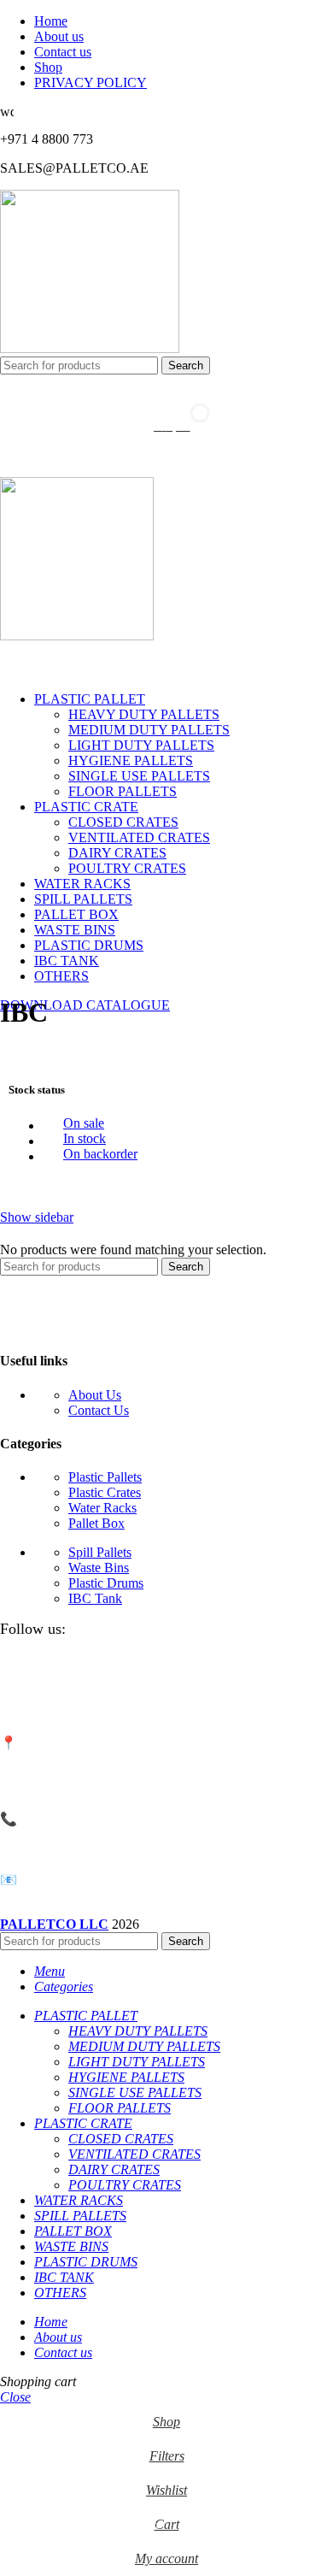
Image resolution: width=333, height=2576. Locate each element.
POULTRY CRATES (127, 868)
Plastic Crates (105, 1492)
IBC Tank (95, 1598)
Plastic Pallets (105, 1477)
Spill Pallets (100, 1552)
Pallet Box (96, 1523)
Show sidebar (37, 1217)
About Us (95, 1395)
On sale (84, 1123)
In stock (85, 1138)
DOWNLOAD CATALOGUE (85, 1005)
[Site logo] (90, 348)
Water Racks (102, 1508)
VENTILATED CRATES (139, 837)
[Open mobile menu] (166, 460)
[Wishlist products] (166, 392)
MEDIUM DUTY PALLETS (149, 730)
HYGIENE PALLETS (131, 760)
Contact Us (99, 1410)
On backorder (100, 1154)
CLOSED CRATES (123, 822)
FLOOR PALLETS (123, 791)
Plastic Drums (106, 1583)
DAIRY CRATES (117, 853)
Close (15, 2397)
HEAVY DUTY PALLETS (144, 714)
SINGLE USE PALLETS (139, 776)
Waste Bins (99, 1568)
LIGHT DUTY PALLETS (141, 745)
